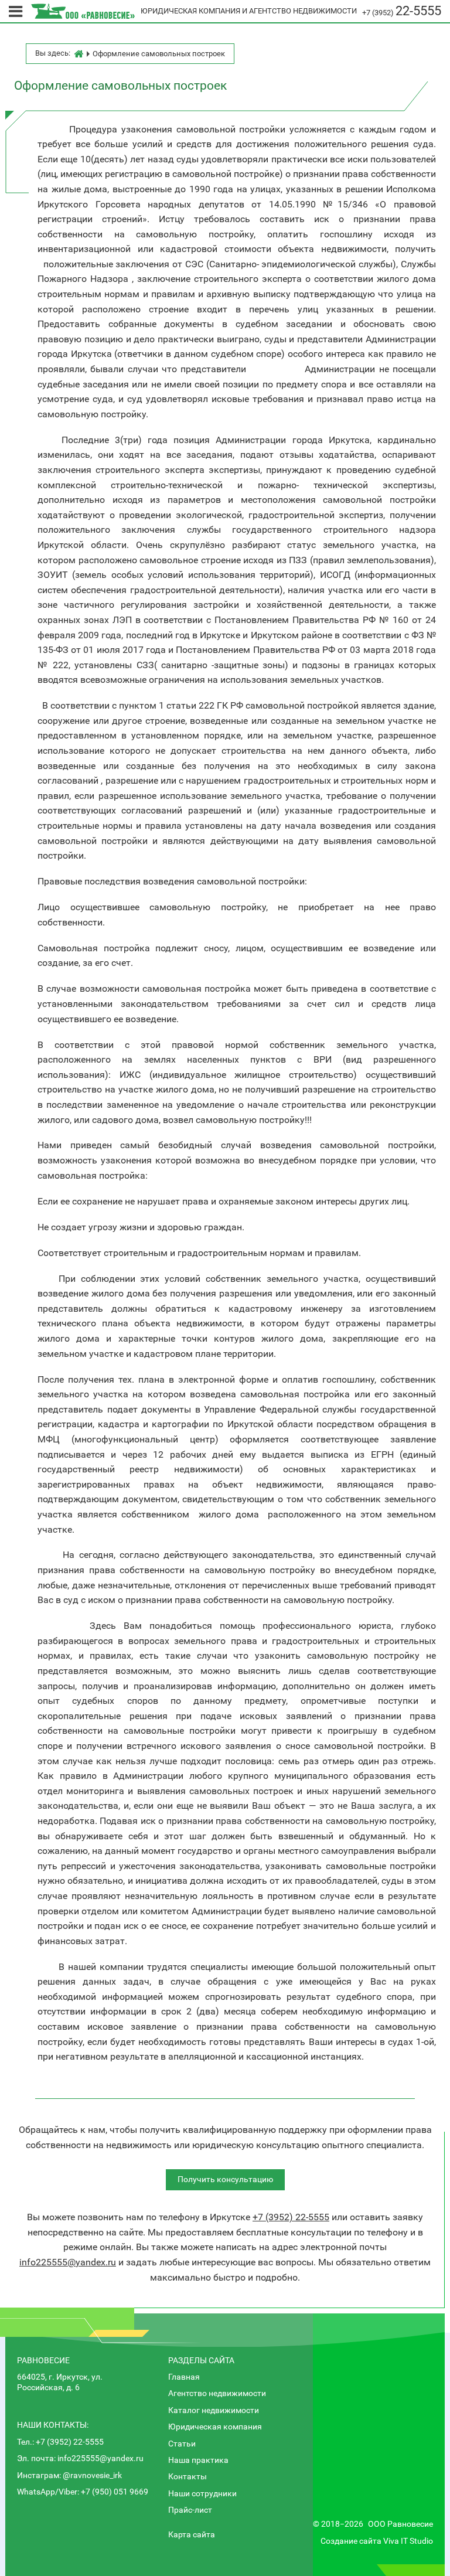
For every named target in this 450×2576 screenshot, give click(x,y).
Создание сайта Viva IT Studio (377, 2541)
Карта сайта (192, 2535)
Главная (184, 2377)
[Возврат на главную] (83, 11)
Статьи (182, 2444)
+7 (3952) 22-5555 (70, 2442)
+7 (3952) (402, 13)
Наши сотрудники (202, 2494)
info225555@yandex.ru (68, 2262)
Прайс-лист (190, 2510)
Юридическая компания (215, 2427)
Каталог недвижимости (214, 2410)
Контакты (187, 2477)
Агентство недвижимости (217, 2393)
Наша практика (198, 2460)
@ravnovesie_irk (92, 2475)
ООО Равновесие (400, 2524)
